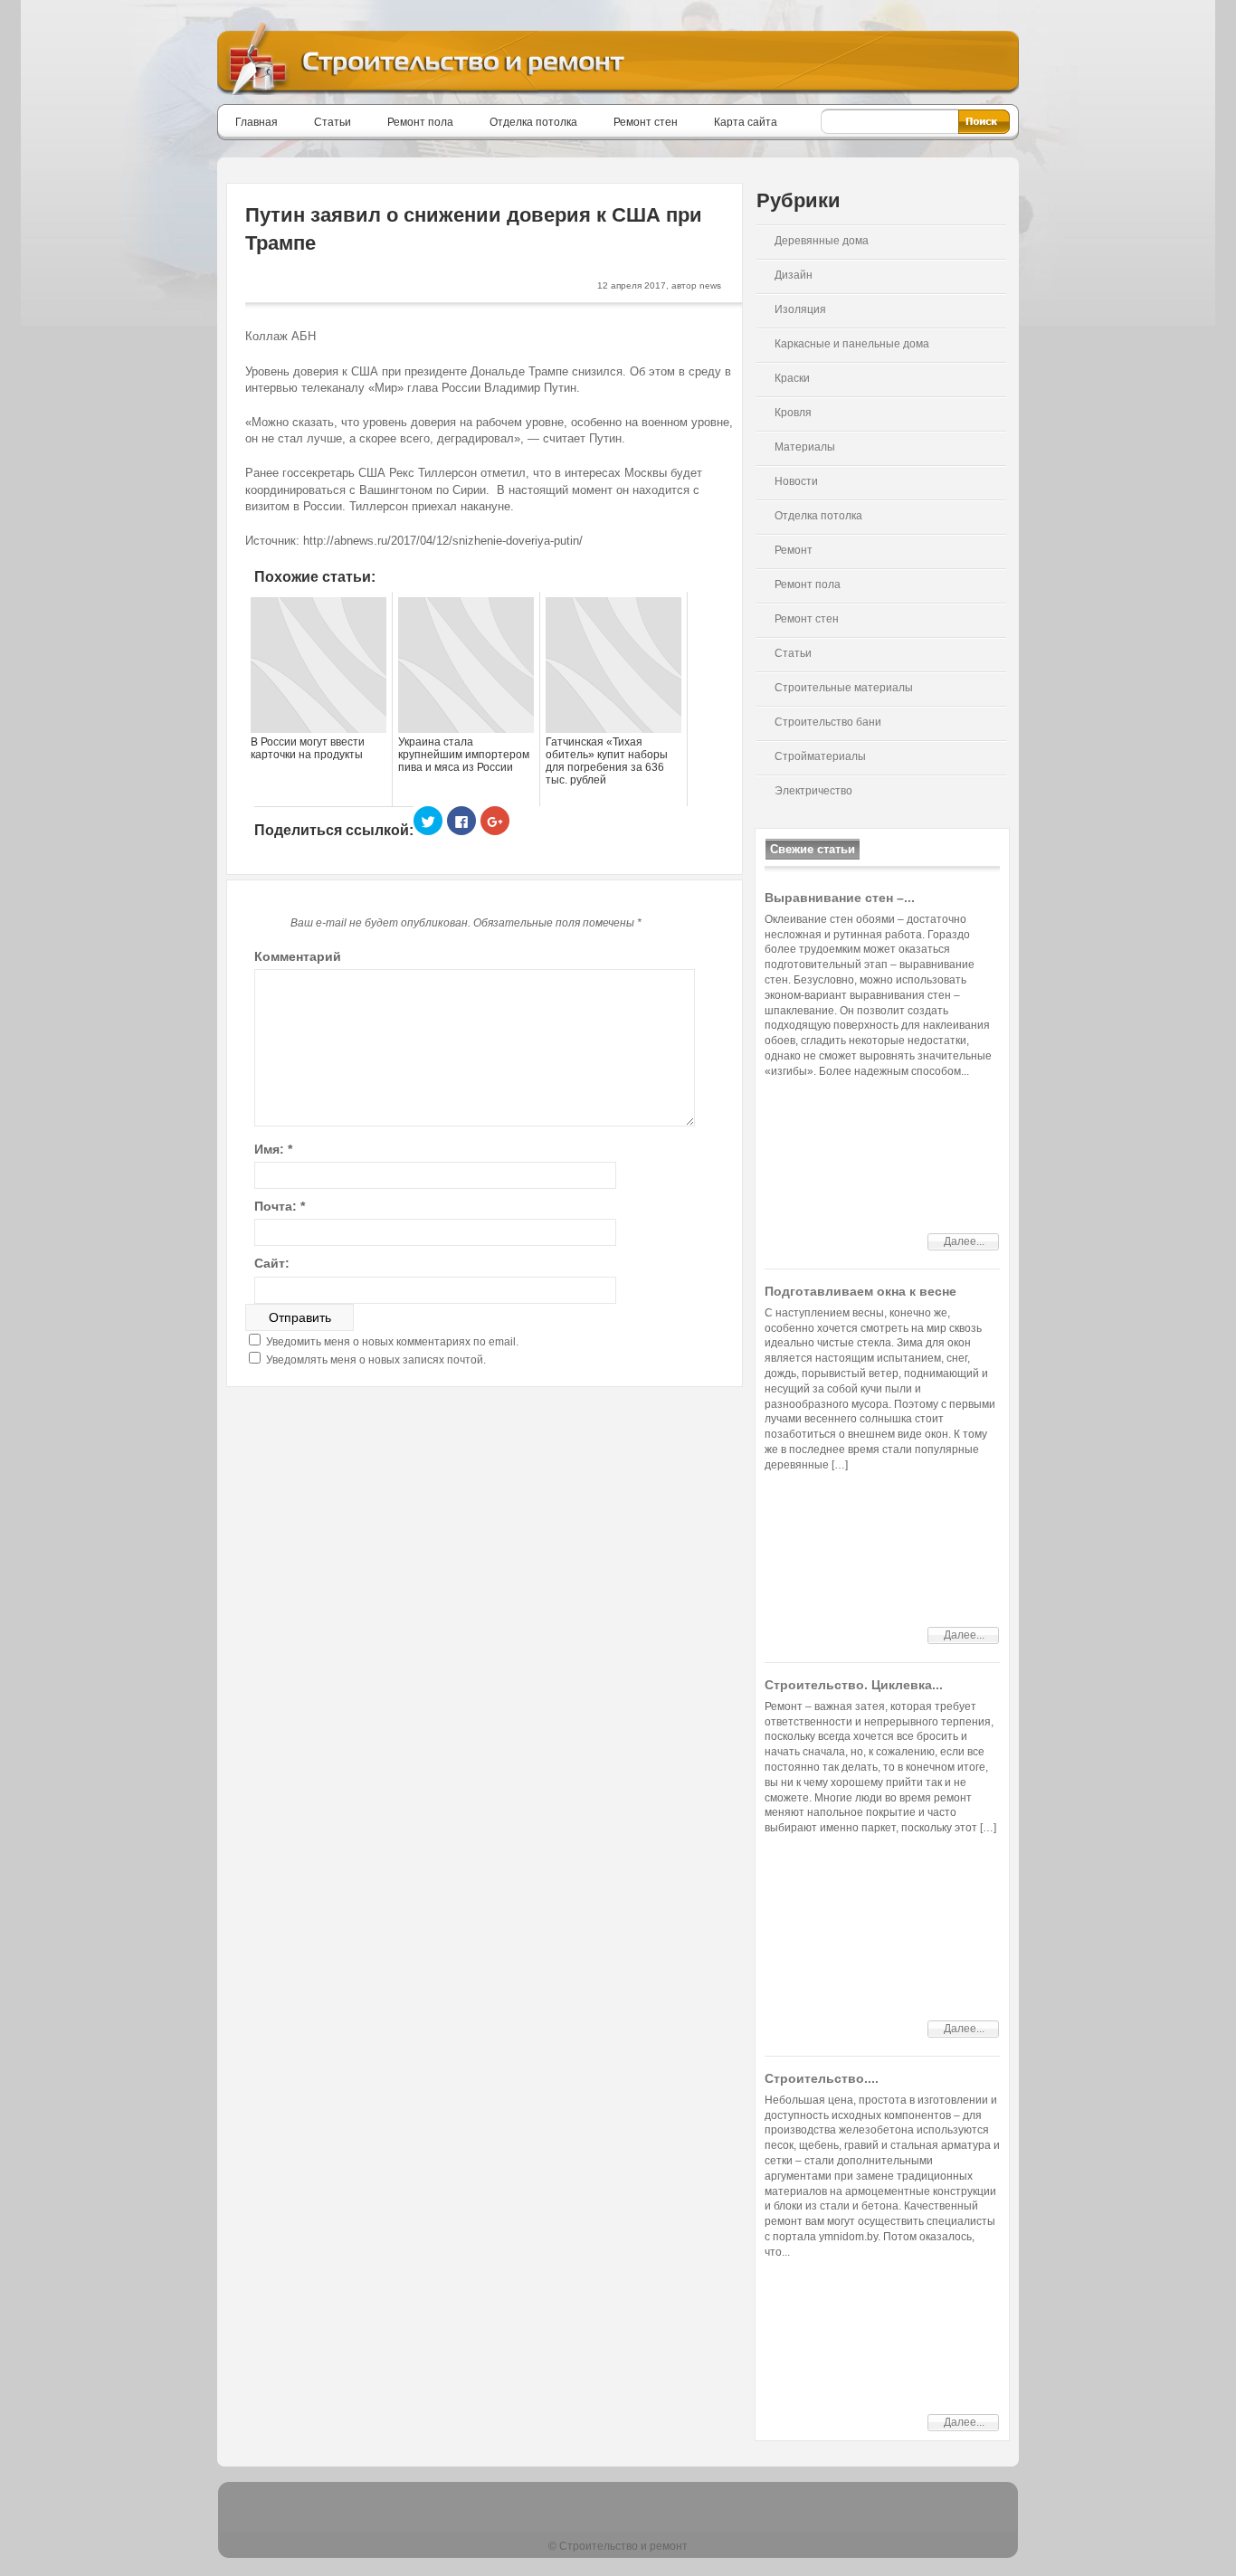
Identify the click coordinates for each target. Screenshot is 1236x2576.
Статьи (333, 122)
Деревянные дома (822, 241)
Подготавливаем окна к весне (860, 1291)
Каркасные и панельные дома (852, 344)
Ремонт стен (646, 122)
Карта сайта (746, 122)
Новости (796, 481)
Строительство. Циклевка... (854, 1685)
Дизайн (794, 275)
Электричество (813, 791)
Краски (792, 378)
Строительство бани (828, 722)
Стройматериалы (820, 756)
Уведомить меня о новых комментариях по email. (392, 1342)
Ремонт (794, 550)
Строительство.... (822, 2078)
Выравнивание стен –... (840, 898)
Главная (257, 122)
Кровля (793, 413)
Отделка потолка (533, 122)
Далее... (964, 1241)
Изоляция (800, 309)
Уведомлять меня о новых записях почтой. (376, 1360)
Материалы (805, 447)
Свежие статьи (813, 849)
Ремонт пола (420, 122)
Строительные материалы (844, 688)
